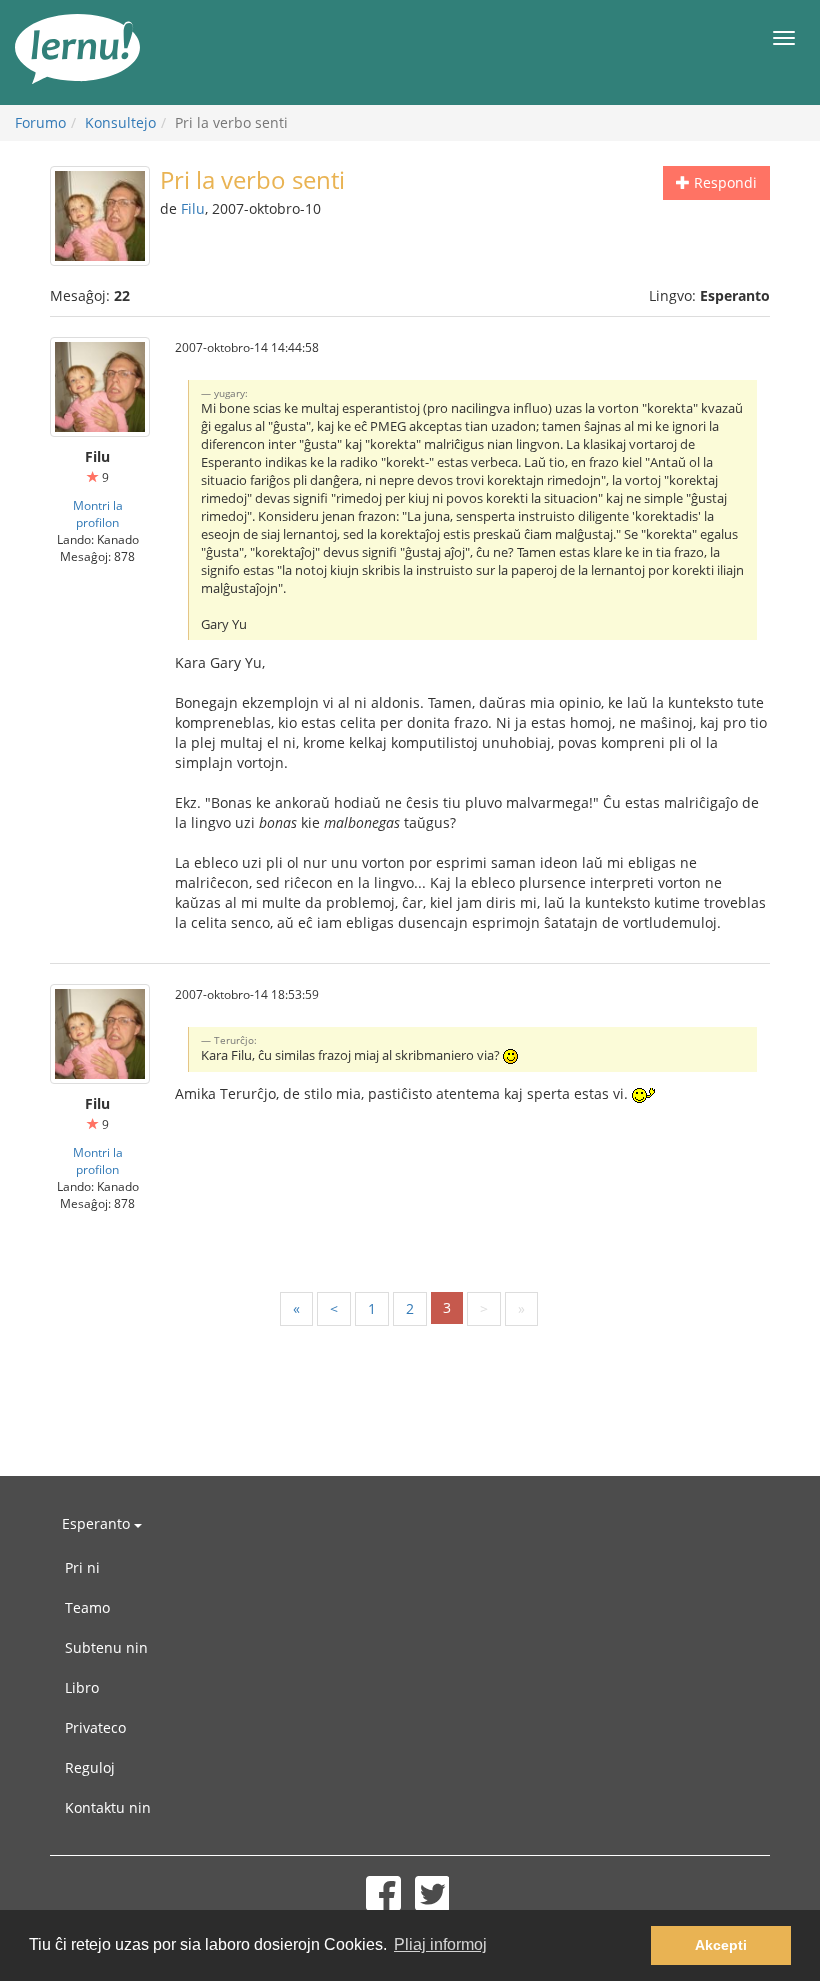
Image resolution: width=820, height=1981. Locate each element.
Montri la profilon (98, 513)
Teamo (87, 1607)
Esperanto (98, 1523)
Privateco (95, 1727)
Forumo (40, 122)
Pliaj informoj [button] (440, 1944)
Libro (82, 1687)
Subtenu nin (106, 1647)
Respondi (723, 182)
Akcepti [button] (721, 1945)
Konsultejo (120, 122)
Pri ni (82, 1567)
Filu (193, 208)
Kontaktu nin (108, 1807)
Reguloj (90, 1767)
